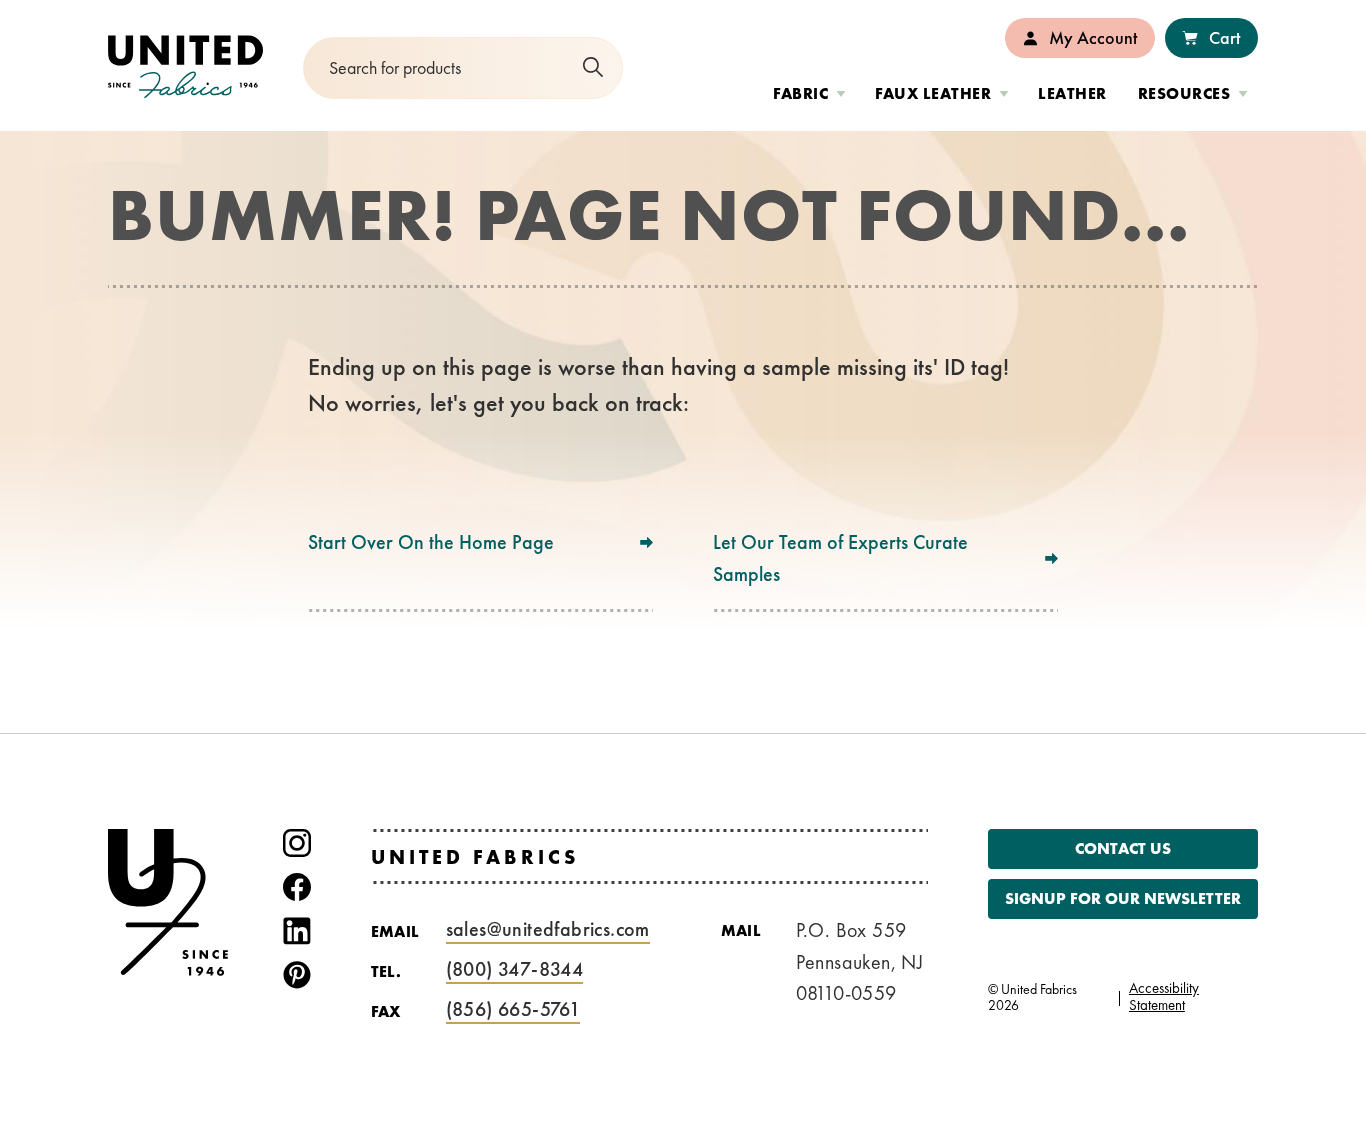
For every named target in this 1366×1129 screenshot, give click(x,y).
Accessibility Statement (1164, 996)
